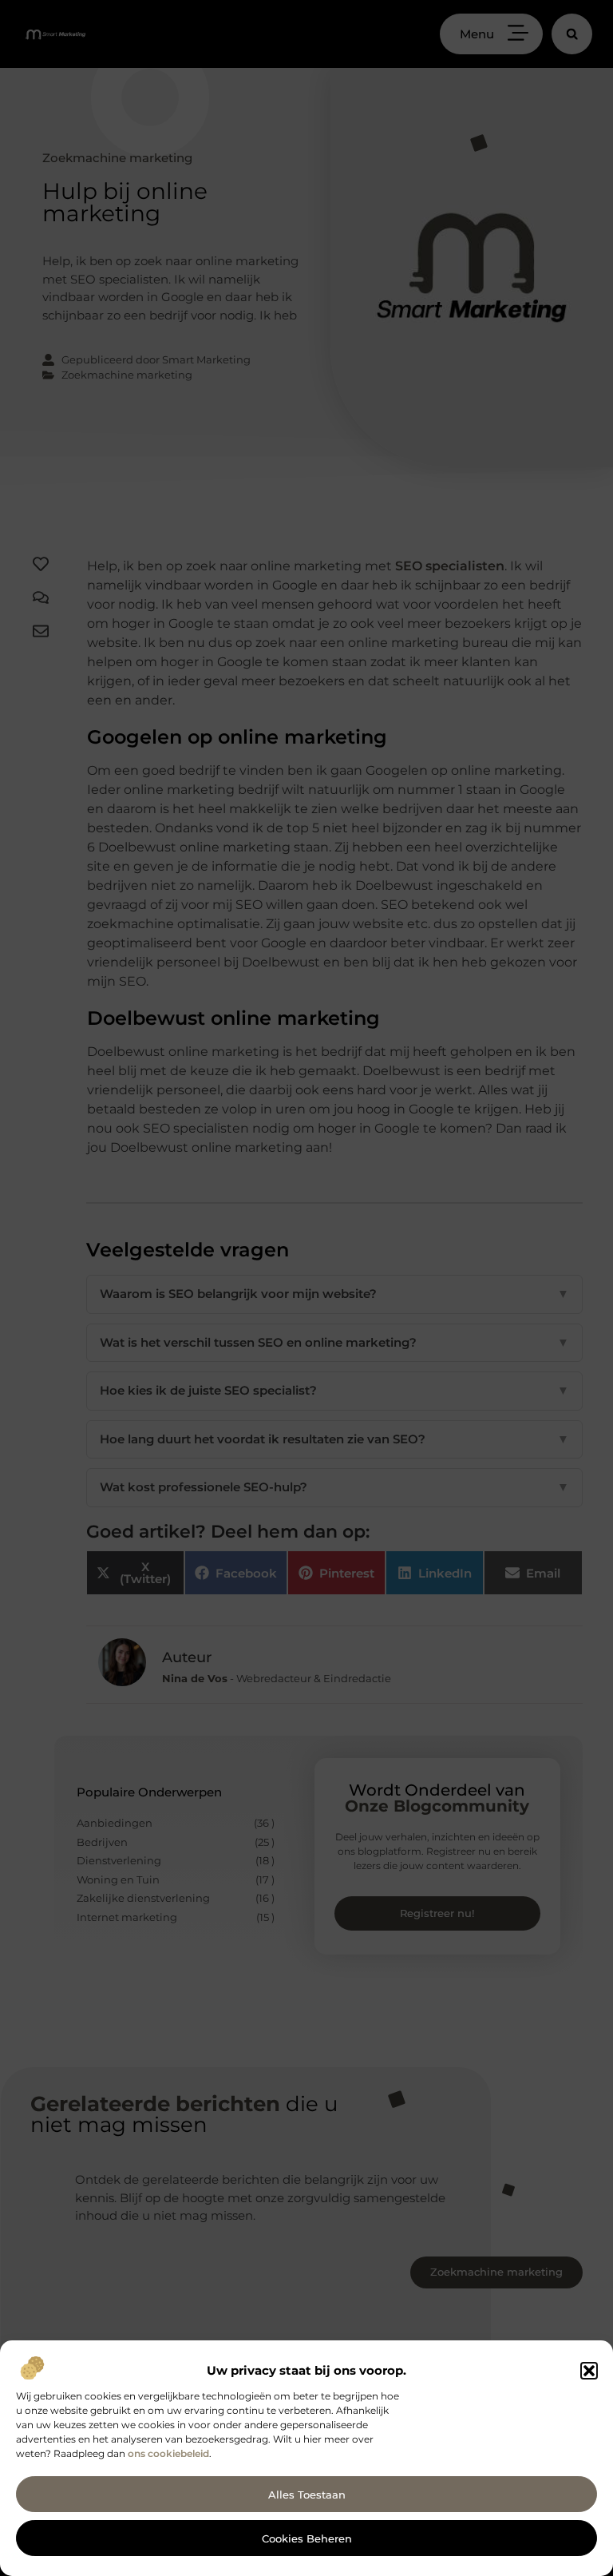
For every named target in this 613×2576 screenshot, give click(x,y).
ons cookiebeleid (168, 2453)
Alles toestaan (307, 2495)
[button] (589, 2371)
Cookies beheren (307, 2538)
